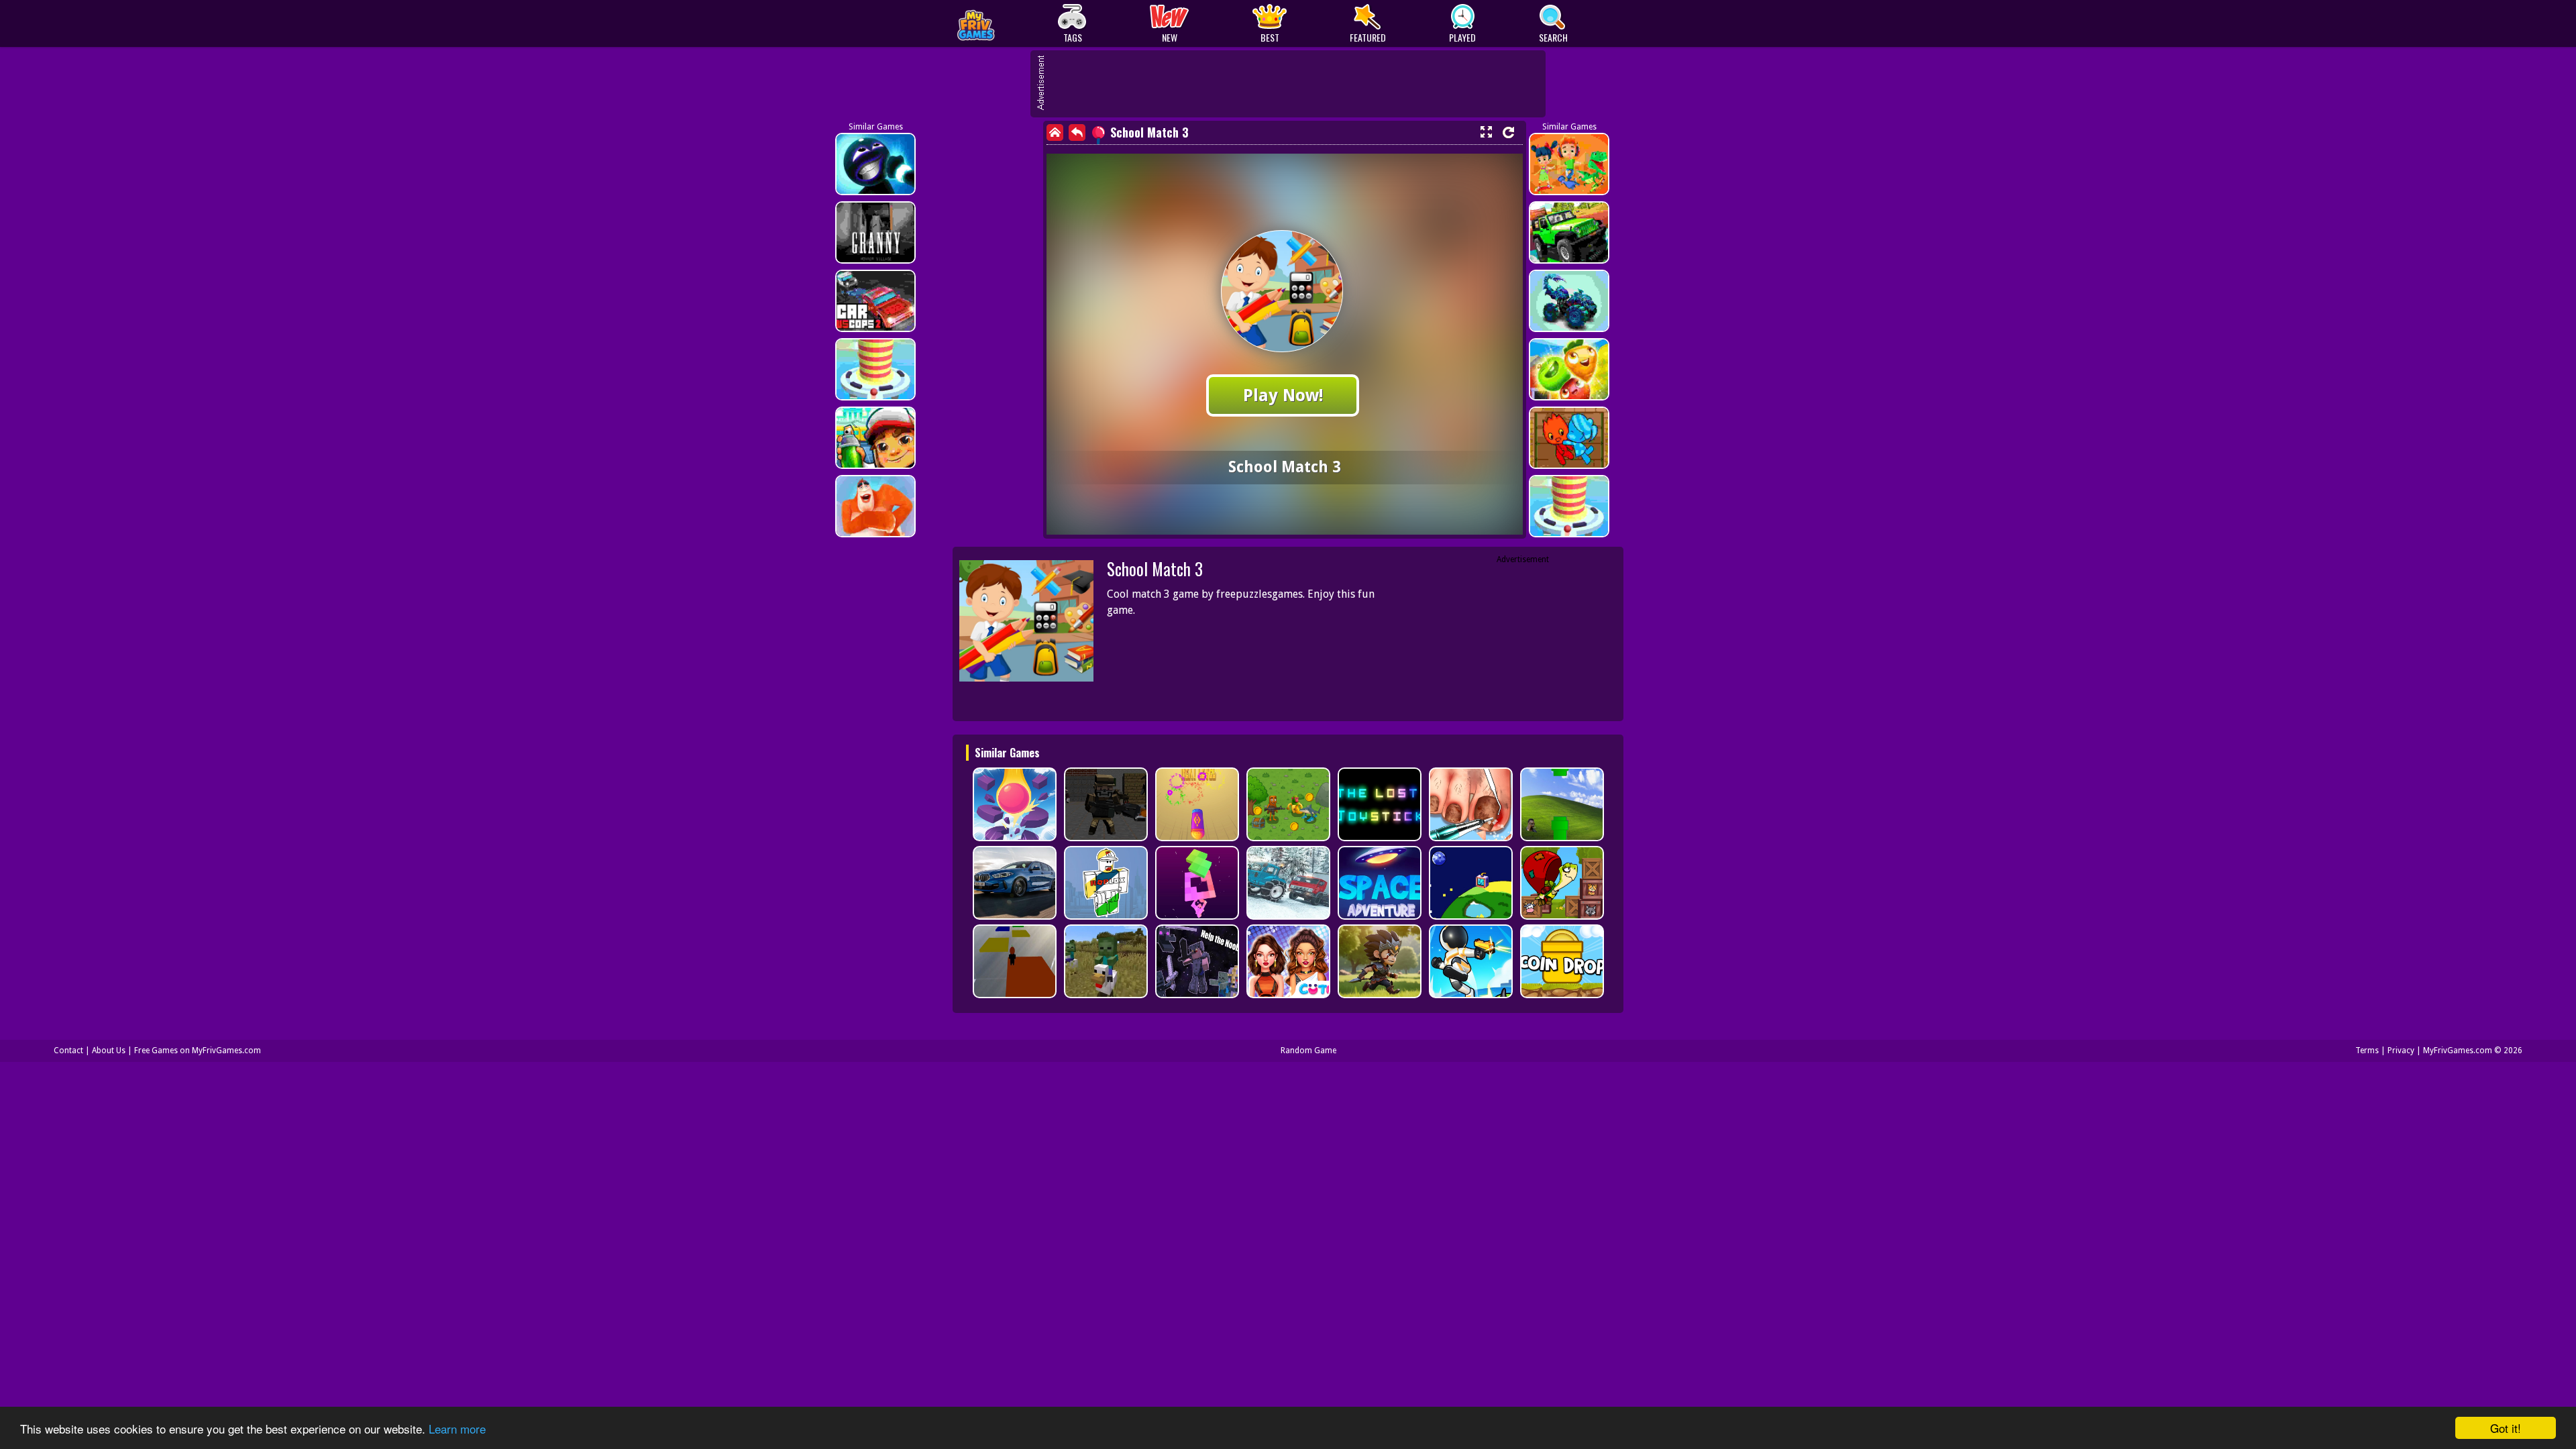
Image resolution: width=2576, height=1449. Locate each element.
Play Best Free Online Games (1007, 24)
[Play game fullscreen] (1486, 132)
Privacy (2401, 1051)
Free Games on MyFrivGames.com (198, 1051)
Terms (2367, 1051)
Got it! (2506, 1428)
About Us (109, 1051)
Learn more (457, 1429)
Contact (68, 1051)
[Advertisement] (1295, 84)
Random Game (1308, 1051)
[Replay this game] (1508, 132)
